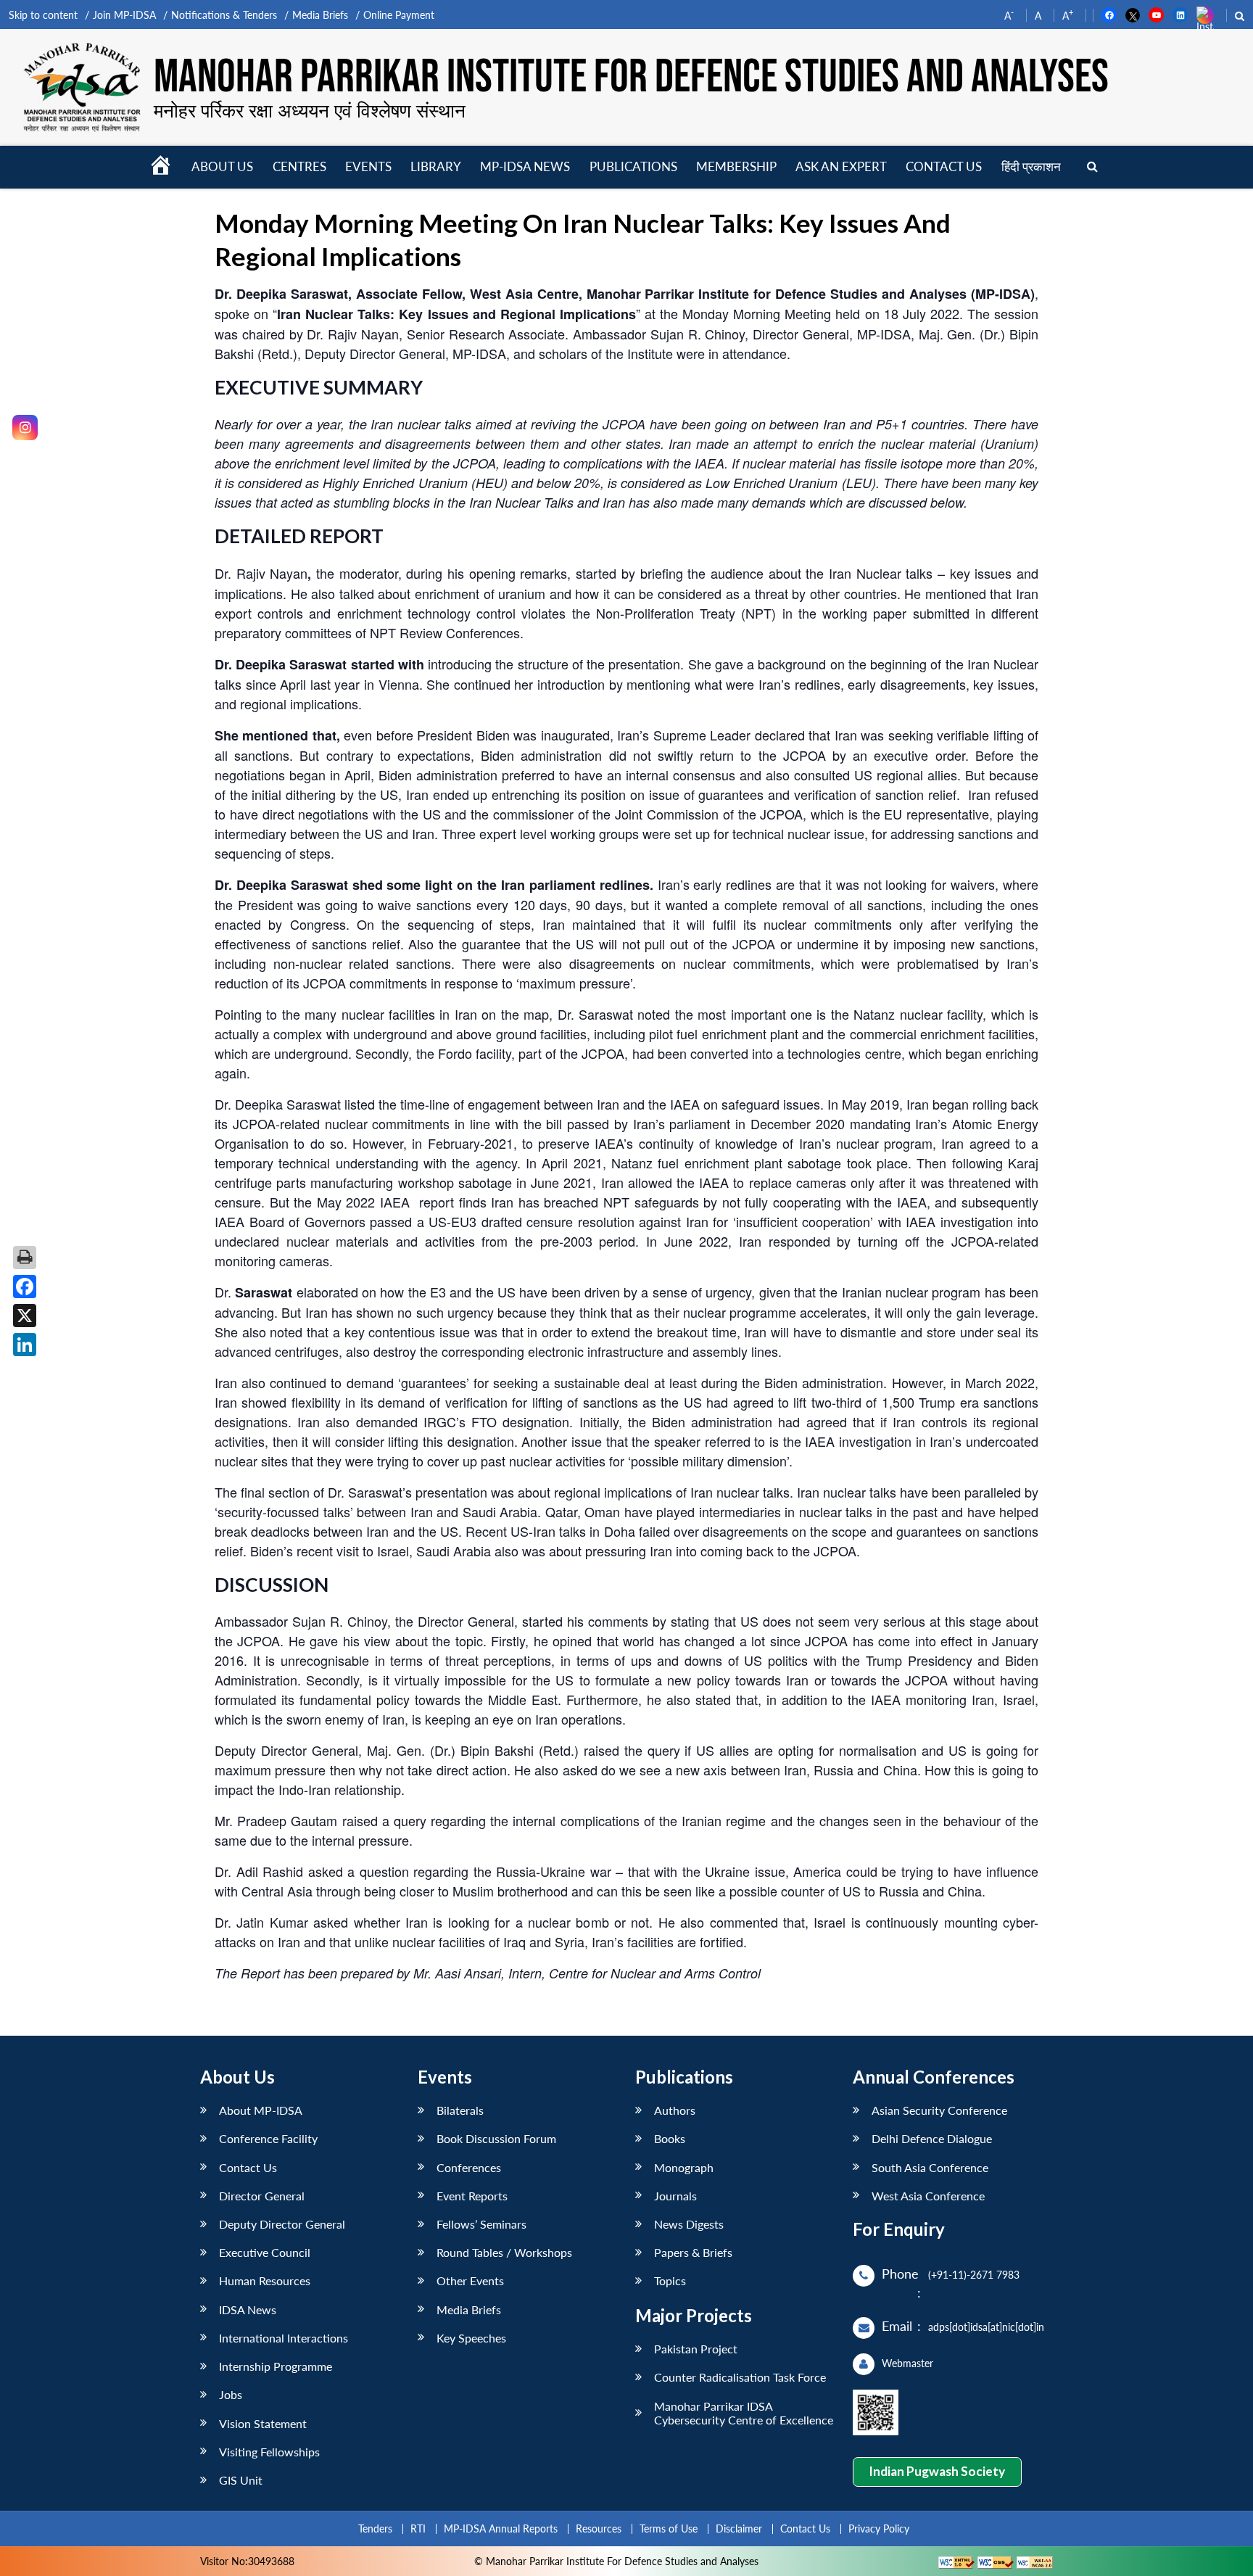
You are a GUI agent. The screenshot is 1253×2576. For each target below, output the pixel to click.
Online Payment (399, 15)
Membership (736, 166)
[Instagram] (25, 428)
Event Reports (472, 2196)
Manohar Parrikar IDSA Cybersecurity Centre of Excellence (744, 2413)
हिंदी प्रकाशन (1031, 166)
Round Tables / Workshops (504, 2252)
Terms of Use (669, 2528)
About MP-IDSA (261, 2110)
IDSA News (248, 2309)
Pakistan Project (696, 2349)
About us (222, 166)
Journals (675, 2196)
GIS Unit (241, 2480)
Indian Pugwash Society (937, 2471)
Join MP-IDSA (124, 15)
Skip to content (43, 15)
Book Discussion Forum (496, 2138)
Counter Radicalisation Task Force (740, 2377)
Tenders (375, 2528)
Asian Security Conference (939, 2110)
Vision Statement (263, 2423)
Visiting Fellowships (269, 2452)
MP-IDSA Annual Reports (501, 2528)
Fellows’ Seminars (481, 2224)
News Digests (689, 2224)
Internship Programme (276, 2366)
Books (670, 2138)
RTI (418, 2528)
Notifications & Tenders (224, 15)
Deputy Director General (282, 2224)
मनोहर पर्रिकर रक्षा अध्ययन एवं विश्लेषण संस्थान (310, 110)
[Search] (1092, 167)
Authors (675, 2110)
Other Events (470, 2280)
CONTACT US (944, 166)
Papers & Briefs (693, 2252)
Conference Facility (268, 2138)
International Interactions (284, 2338)
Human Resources (265, 2280)
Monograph (684, 2167)
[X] (25, 1316)
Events (368, 166)
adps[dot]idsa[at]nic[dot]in (986, 2327)
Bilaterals (460, 2110)
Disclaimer (739, 2528)
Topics (670, 2280)
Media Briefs (320, 15)
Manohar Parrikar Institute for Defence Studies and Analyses (631, 78)
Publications (633, 166)
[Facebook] (25, 1287)
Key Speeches (471, 2338)
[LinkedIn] (25, 1345)
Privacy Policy (879, 2528)
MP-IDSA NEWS (525, 166)
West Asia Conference (928, 2196)
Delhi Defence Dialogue (932, 2138)
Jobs (231, 2394)
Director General (262, 2196)
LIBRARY (436, 166)
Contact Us (248, 2167)
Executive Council (265, 2252)
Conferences (469, 2167)
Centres (299, 166)
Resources (599, 2528)
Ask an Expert (841, 166)
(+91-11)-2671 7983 (974, 2275)
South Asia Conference (930, 2167)
